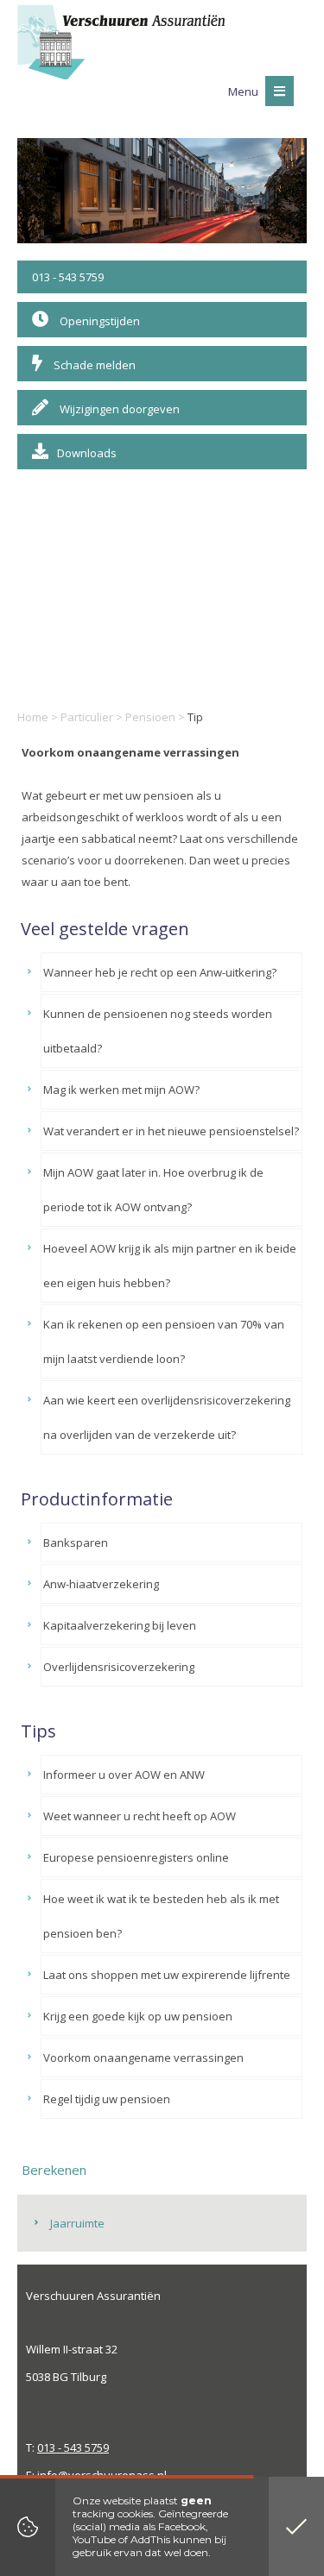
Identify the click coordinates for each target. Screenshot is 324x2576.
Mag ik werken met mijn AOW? (121, 1090)
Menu (245, 91)
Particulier (87, 717)
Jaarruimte (77, 2223)
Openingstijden (98, 321)
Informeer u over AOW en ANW (124, 1775)
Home (33, 717)
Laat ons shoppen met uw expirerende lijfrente (167, 1975)
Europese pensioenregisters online (136, 1857)
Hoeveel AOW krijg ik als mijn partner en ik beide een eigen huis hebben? (170, 1266)
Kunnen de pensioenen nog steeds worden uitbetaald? (158, 1031)
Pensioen (150, 717)
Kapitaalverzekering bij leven (120, 1625)
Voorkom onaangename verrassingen (143, 2058)
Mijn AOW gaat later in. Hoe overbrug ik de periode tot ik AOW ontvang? (153, 1190)
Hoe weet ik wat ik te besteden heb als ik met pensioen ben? (161, 1916)
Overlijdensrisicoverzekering (119, 1667)
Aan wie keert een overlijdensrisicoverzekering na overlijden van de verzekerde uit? (167, 1417)
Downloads (87, 453)
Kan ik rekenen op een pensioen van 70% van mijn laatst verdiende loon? (164, 1341)
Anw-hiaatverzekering (101, 1584)
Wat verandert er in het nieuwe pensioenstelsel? (171, 1131)
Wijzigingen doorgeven (118, 409)
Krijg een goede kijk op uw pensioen (138, 2016)
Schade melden (93, 365)
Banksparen (76, 1542)
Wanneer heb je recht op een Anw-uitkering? (160, 972)
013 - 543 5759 (68, 277)
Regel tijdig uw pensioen (107, 2099)
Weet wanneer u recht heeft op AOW (140, 1816)
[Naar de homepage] (121, 42)
